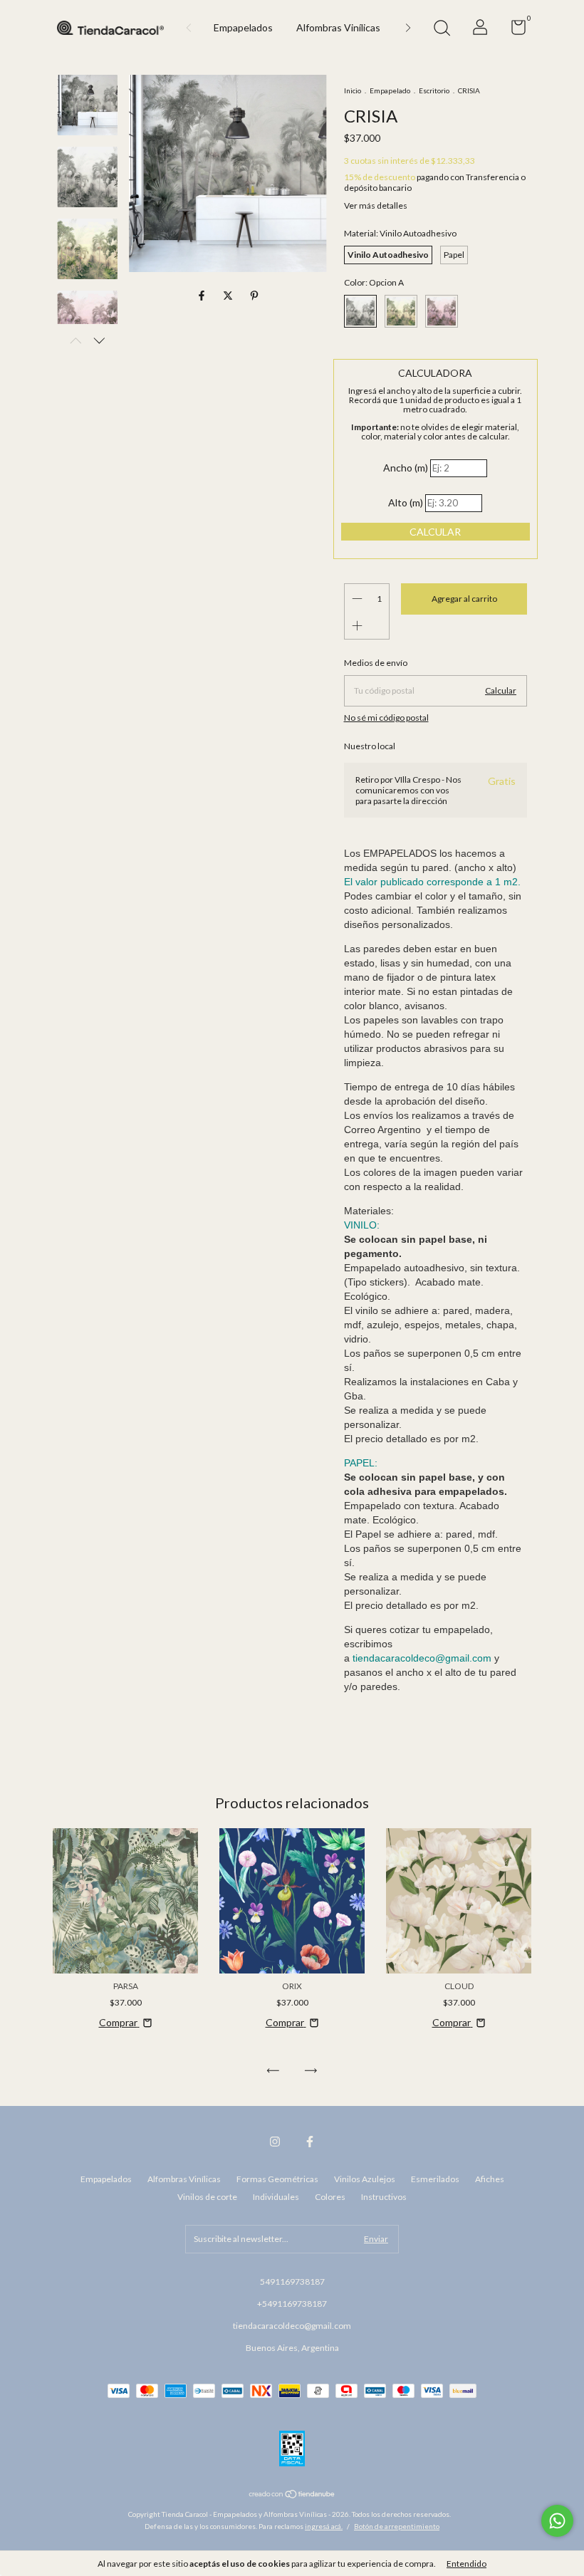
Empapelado (390, 90)
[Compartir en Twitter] (229, 296)
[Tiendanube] (292, 2495)
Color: (374, 282)
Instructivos (384, 2197)
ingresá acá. (324, 2526)
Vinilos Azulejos (365, 2179)
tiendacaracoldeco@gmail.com (292, 2326)
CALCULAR (435, 532)
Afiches (490, 2179)
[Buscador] (442, 30)
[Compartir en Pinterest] (254, 296)
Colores (330, 2197)
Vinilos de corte (207, 2197)
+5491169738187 (292, 2304)
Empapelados (243, 27)
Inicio (353, 90)
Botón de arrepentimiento (397, 2526)
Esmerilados (435, 2179)
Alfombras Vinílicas (338, 27)
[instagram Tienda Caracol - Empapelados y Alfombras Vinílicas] (275, 2142)
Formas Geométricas (277, 2179)
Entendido (466, 2564)
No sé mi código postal (386, 718)
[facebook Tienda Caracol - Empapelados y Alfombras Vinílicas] (310, 2142)
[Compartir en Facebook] (203, 296)
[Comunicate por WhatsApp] (557, 2521)
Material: (400, 233)
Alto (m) (406, 502)
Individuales (276, 2197)
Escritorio (434, 90)
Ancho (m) (406, 468)
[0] (513, 30)
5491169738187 (292, 2282)
